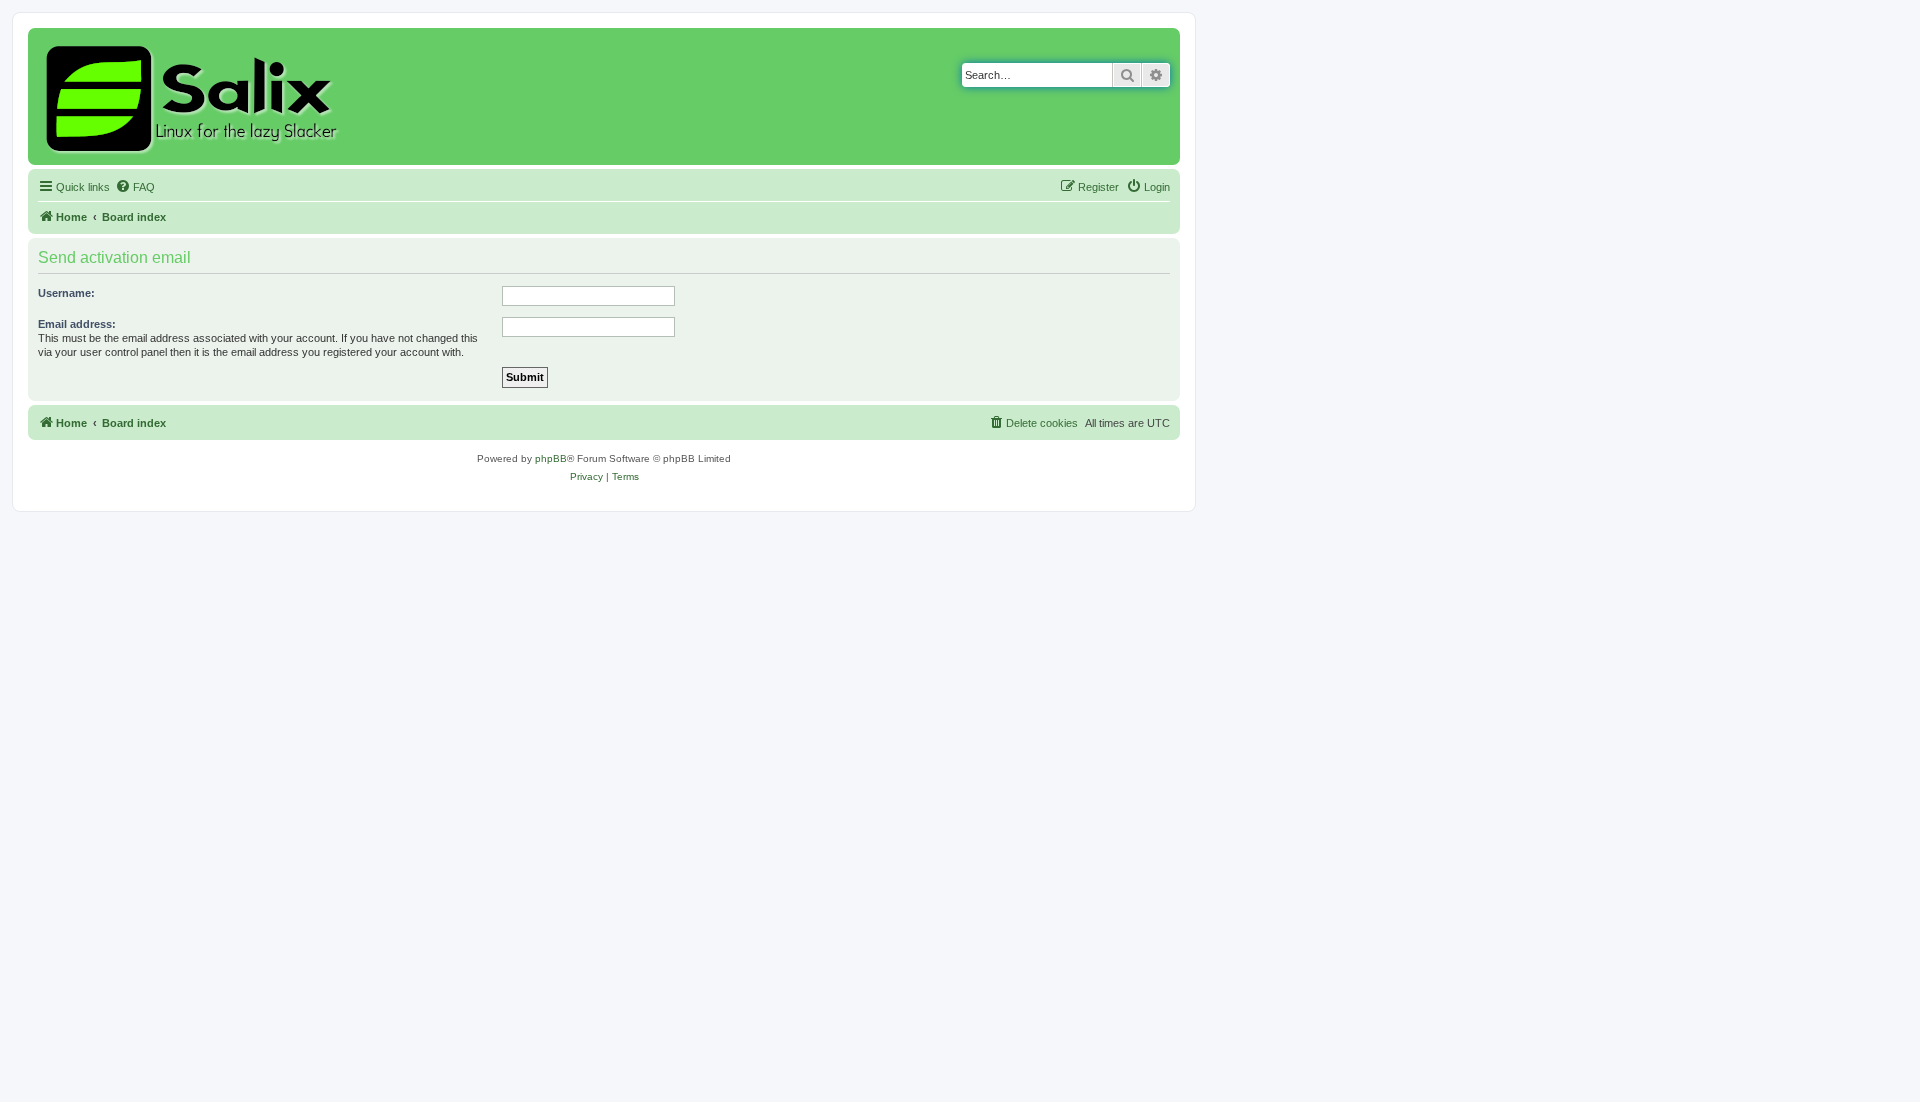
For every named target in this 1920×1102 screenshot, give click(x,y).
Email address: (77, 324)
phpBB (551, 458)
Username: (66, 293)
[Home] (194, 96)
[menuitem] (135, 187)
